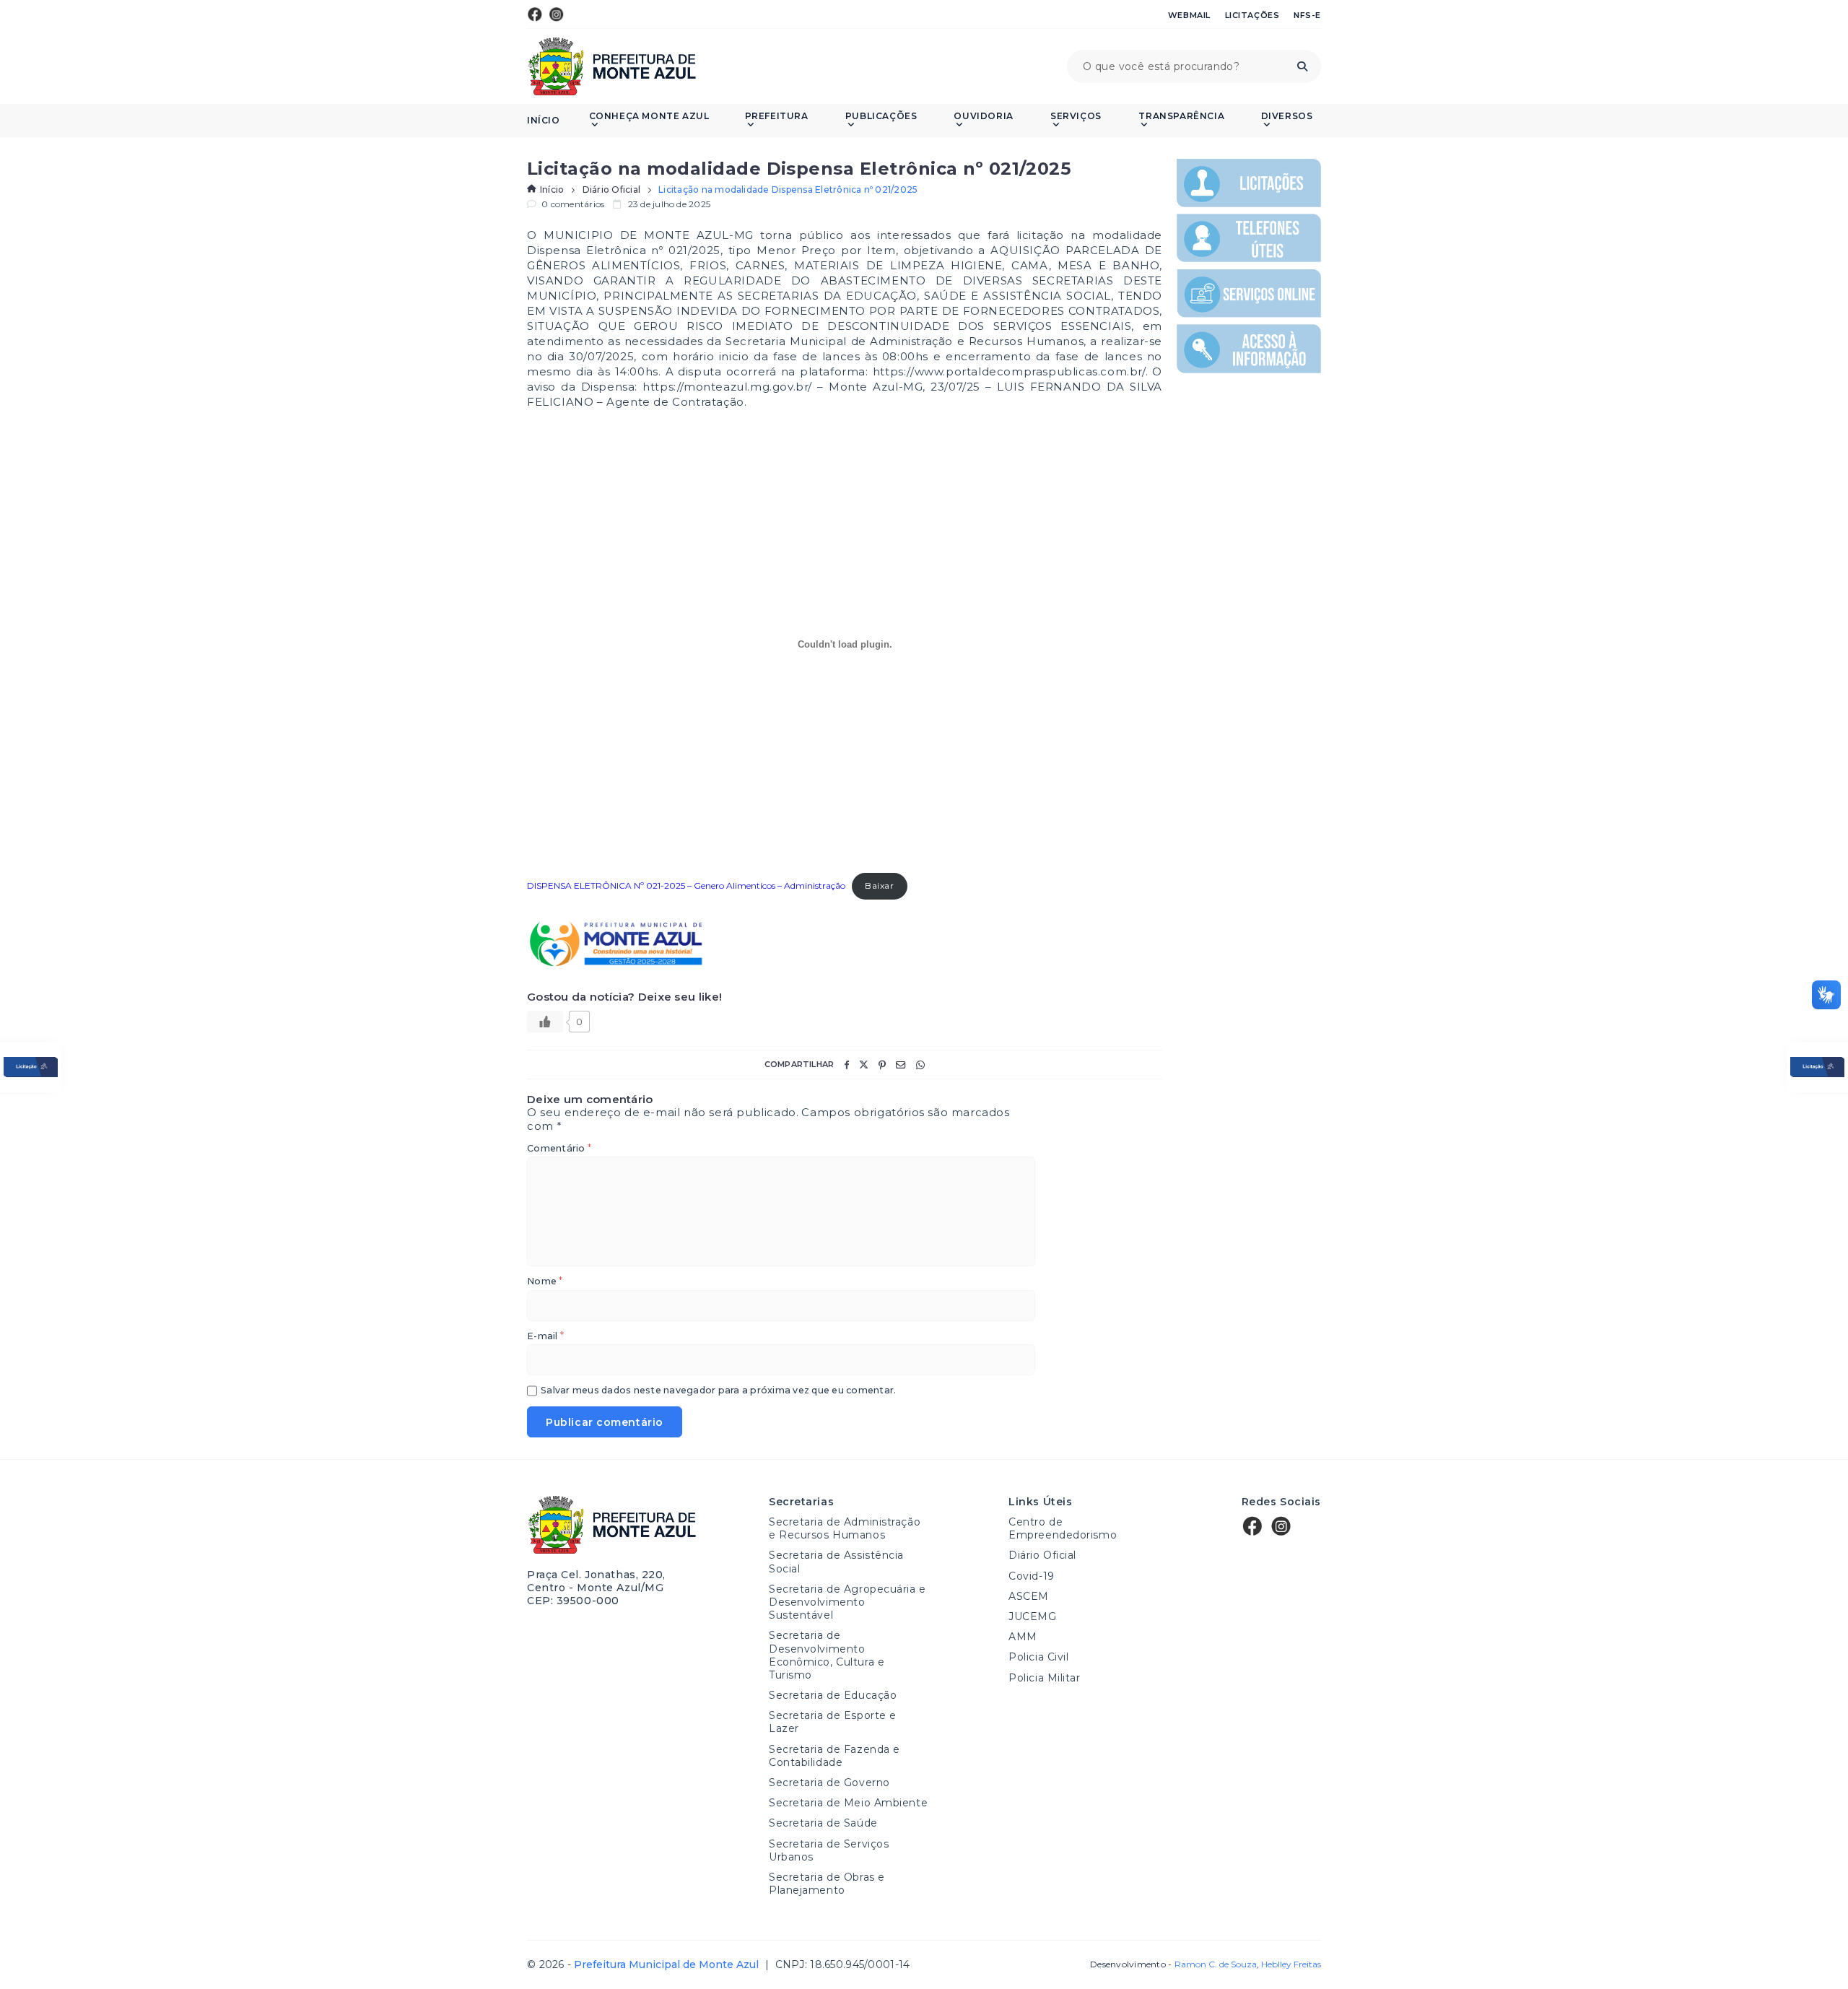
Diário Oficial (611, 190)
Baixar (880, 885)
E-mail (545, 1337)
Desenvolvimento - (1173, 1964)
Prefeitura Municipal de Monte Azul (612, 66)
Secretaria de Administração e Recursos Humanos (845, 1528)
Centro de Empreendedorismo (1063, 1528)
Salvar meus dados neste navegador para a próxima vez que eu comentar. (718, 1391)
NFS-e (1307, 15)
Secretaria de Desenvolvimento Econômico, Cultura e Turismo (827, 1655)
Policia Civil (1038, 1657)
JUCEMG (1032, 1616)
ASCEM (1029, 1596)
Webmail (1189, 15)
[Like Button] (545, 1022)
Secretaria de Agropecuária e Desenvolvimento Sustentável (847, 1602)
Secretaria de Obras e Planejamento (827, 1884)
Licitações (1252, 15)
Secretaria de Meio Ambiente (848, 1803)
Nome (545, 1282)
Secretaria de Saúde (823, 1823)
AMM (1023, 1637)
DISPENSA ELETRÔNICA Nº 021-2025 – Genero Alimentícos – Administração (686, 885)
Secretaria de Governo (829, 1783)
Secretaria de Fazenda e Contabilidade (834, 1756)
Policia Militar (1044, 1678)
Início (544, 121)
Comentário (559, 1149)
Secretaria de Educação (833, 1695)
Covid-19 (1031, 1576)
